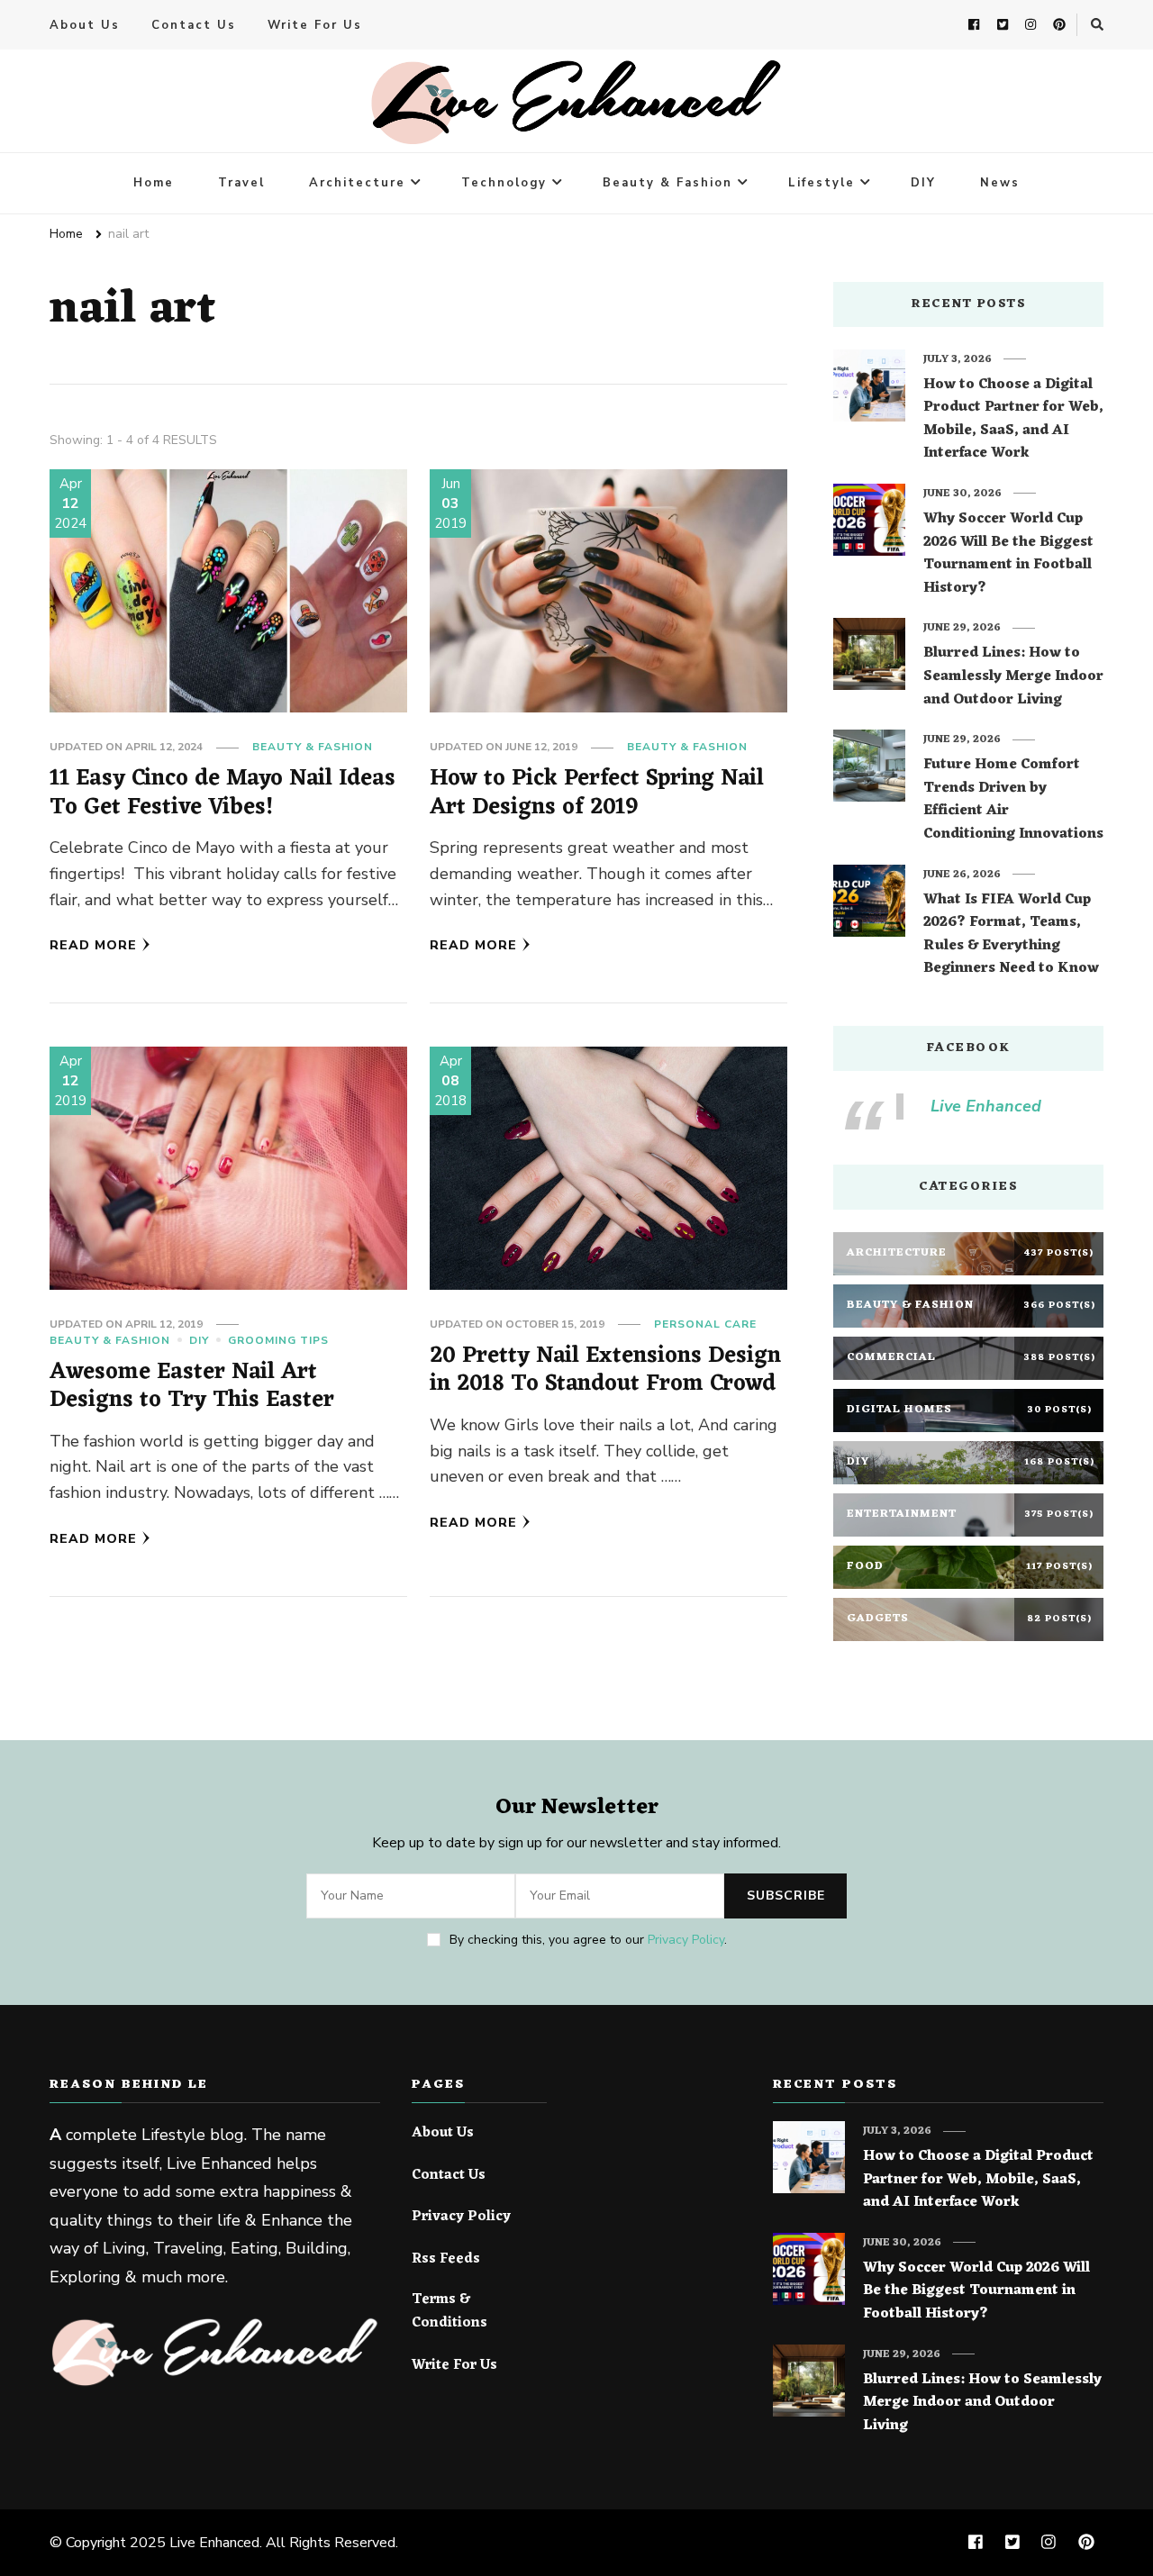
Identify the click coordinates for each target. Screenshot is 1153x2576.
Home (154, 183)
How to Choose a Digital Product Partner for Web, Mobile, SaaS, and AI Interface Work (1013, 420)
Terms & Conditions (449, 2312)
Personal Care (705, 1324)
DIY (923, 183)
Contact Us (194, 25)
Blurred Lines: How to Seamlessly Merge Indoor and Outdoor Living (1013, 677)
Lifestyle (822, 183)
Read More (93, 945)
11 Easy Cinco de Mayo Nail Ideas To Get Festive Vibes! (222, 793)
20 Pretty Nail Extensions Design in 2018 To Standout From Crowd (605, 1370)
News (1000, 183)
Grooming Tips (278, 1340)
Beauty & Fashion (667, 183)
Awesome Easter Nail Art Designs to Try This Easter (192, 1387)
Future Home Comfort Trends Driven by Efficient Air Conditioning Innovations (1013, 800)
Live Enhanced (986, 1106)
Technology (504, 183)
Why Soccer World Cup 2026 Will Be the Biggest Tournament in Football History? (1008, 554)
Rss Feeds (446, 2260)
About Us (85, 25)
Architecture (357, 183)
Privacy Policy (686, 1940)
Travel (241, 183)
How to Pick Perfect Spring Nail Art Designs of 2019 (597, 793)
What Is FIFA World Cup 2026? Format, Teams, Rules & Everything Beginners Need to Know (1011, 935)
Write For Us (315, 25)
